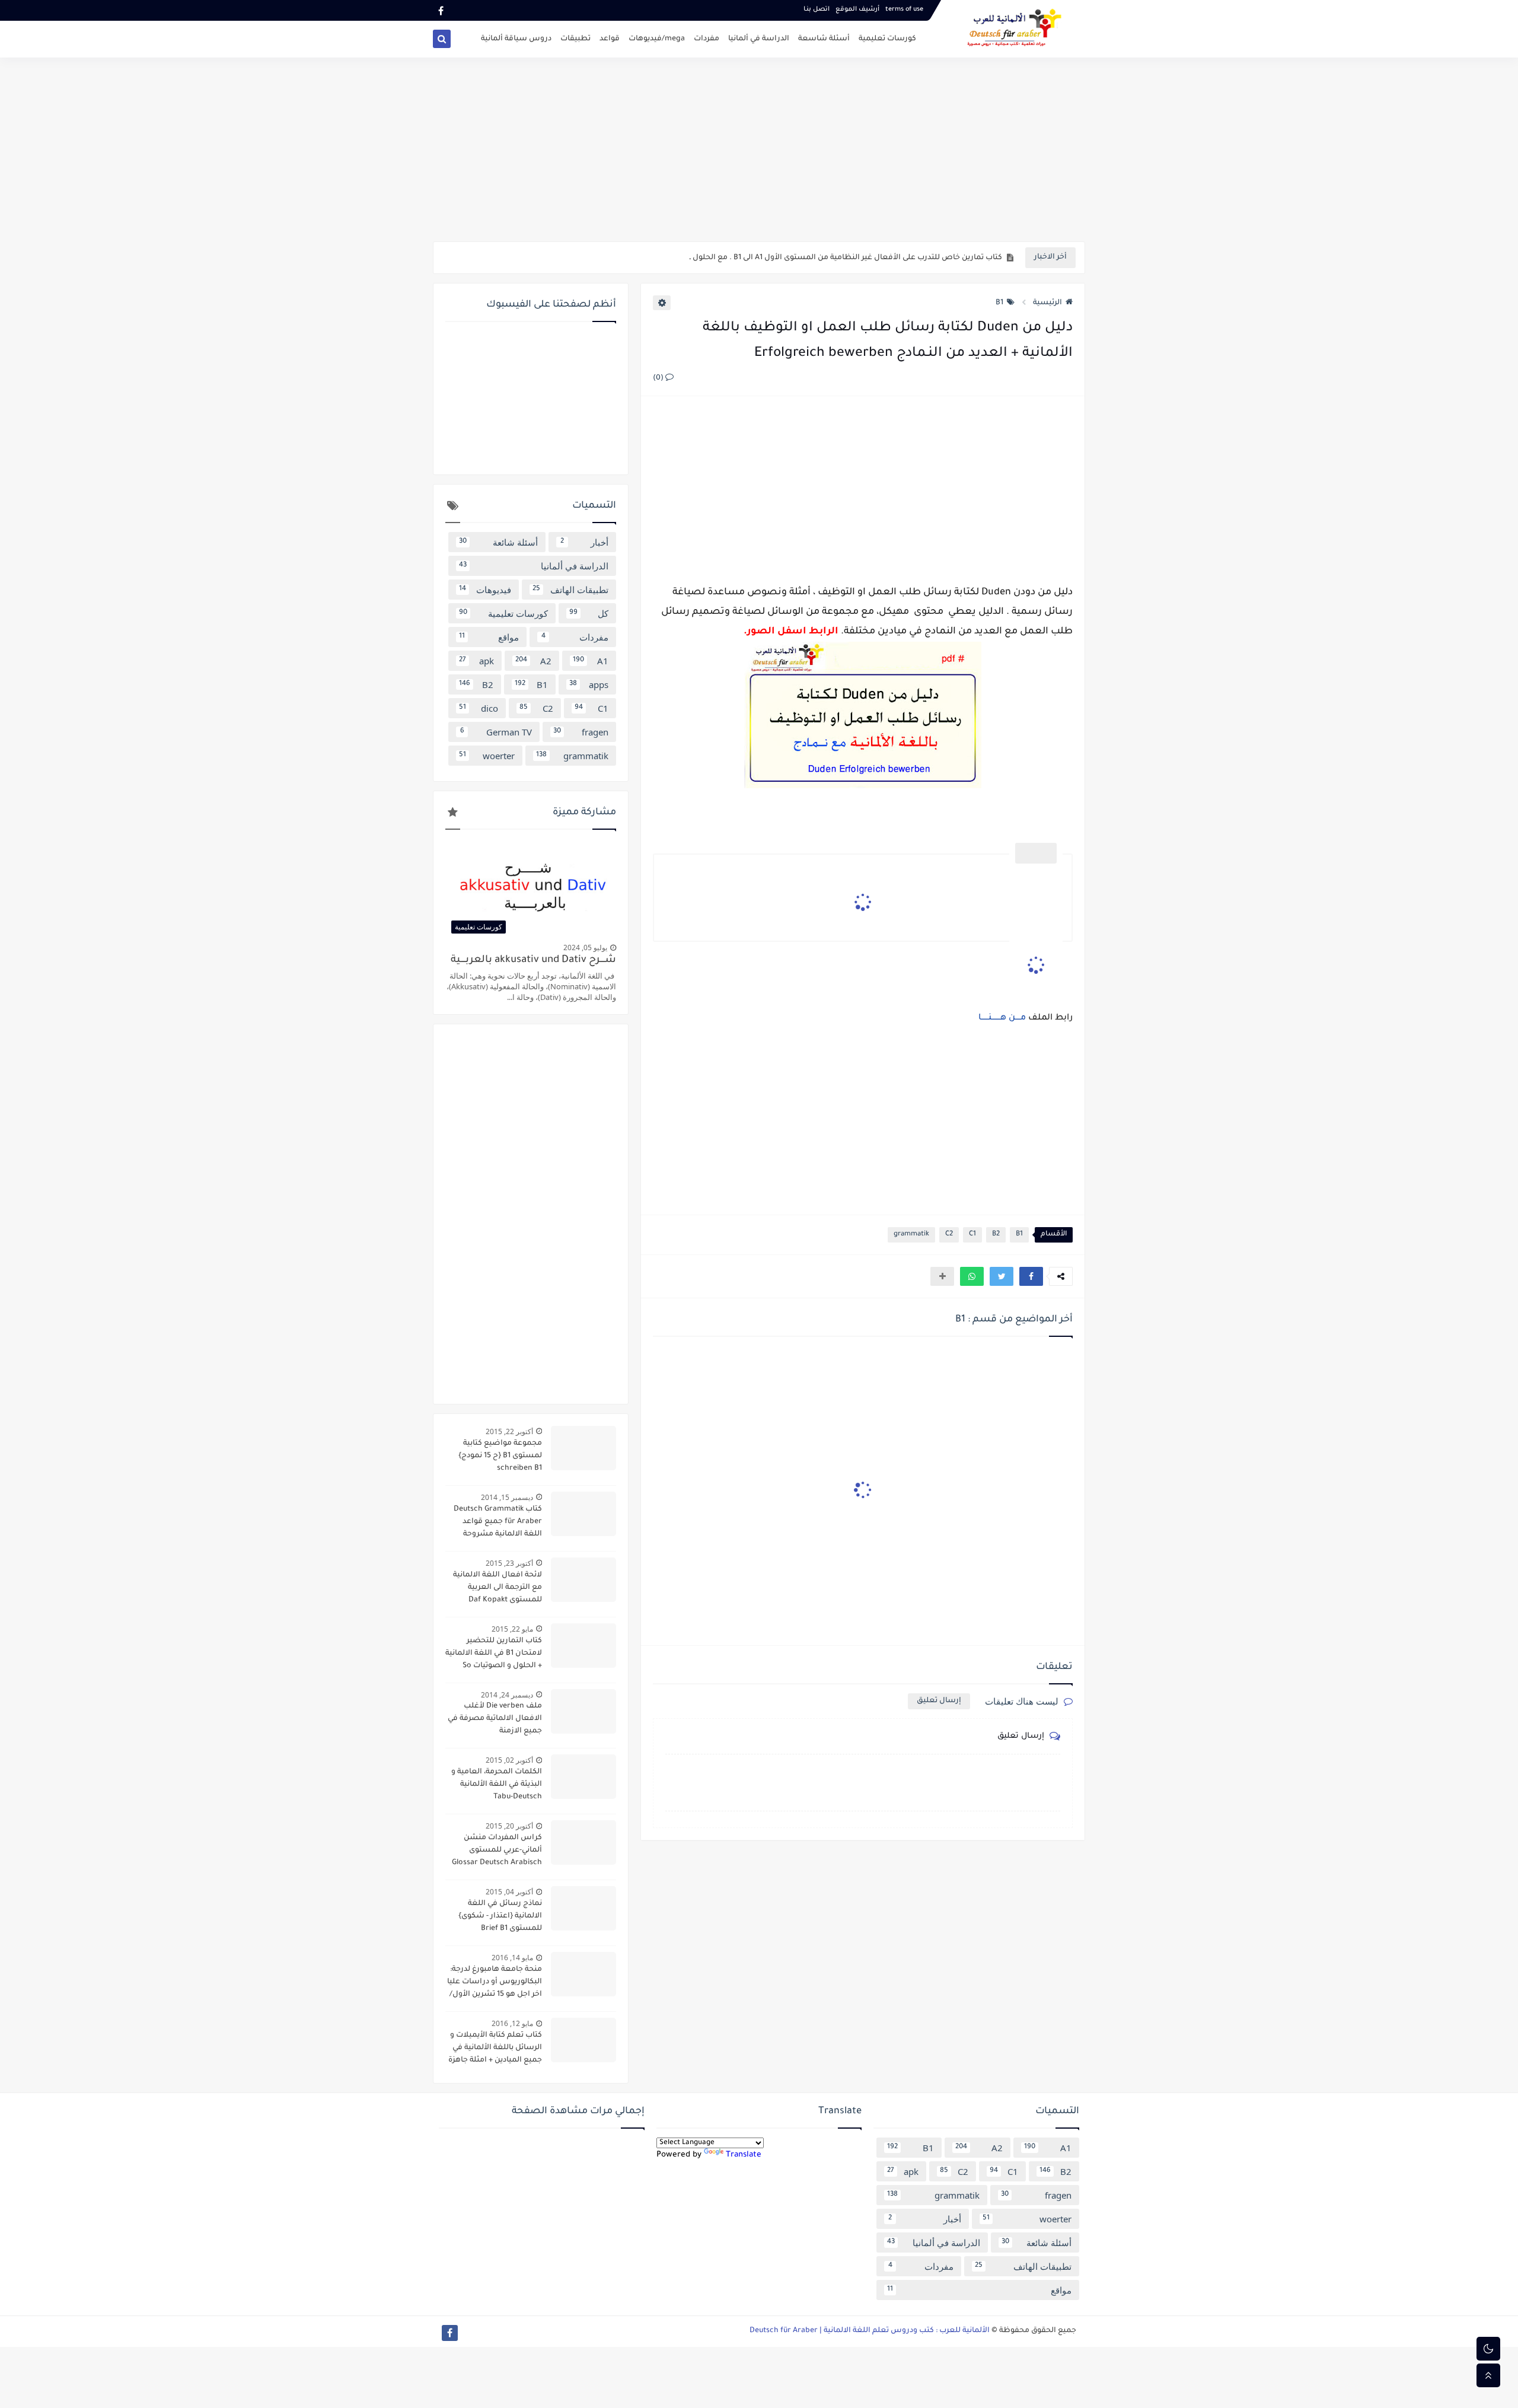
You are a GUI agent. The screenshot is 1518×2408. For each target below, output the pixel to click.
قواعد (610, 39)
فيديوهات (485, 590)
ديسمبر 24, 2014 (507, 1695)
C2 (949, 1235)
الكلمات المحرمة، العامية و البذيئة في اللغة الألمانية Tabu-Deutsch (497, 1785)
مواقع (489, 637)
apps (589, 684)
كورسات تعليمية (887, 39)
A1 (591, 661)
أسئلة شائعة (498, 542)
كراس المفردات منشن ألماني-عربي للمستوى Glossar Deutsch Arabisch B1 (497, 1852)
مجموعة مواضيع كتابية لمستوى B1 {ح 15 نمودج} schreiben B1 (500, 1456)
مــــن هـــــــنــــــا (1003, 1018)
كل (589, 613)
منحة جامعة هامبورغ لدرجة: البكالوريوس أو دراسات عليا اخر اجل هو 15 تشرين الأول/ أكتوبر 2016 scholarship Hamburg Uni (495, 1983)
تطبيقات (575, 39)
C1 (972, 1235)
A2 (533, 661)
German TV (496, 732)
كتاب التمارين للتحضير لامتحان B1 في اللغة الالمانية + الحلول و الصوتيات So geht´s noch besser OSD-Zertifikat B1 (494, 1655)
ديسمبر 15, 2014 (507, 1497)
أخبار (585, 542)
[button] (1031, 1276)
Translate (744, 2155)
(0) (659, 378)
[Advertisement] (759, 149)
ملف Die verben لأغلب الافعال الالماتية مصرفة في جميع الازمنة (495, 1719)
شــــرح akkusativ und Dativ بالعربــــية (533, 961)
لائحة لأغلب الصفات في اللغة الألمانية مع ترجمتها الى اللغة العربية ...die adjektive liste (854, 258)
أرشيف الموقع (857, 9)
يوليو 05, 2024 (585, 947)
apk (476, 661)
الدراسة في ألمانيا (759, 39)
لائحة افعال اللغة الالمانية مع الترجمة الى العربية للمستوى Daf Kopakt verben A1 (498, 1589)
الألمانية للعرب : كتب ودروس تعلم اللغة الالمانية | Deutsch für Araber (870, 2331)
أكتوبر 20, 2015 (509, 1826)
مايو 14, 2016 (512, 1958)
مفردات (707, 39)
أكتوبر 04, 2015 (509, 1892)
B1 (999, 303)
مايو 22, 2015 (512, 1629)
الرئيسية (1047, 303)
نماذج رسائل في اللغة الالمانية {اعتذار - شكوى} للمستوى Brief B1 (500, 1916)
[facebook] (441, 10)
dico (479, 708)
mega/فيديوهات (657, 39)
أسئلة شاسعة (824, 39)
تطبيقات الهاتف (570, 590)
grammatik (911, 1235)
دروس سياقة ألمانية (516, 39)
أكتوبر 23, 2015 (509, 1563)
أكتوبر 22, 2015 (509, 1431)
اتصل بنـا (817, 9)
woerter (487, 756)
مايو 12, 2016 (512, 2023)
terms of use (904, 9)
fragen (581, 732)
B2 (996, 1235)
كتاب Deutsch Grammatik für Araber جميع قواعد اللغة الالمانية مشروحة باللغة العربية (498, 1523)
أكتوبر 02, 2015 (509, 1760)
